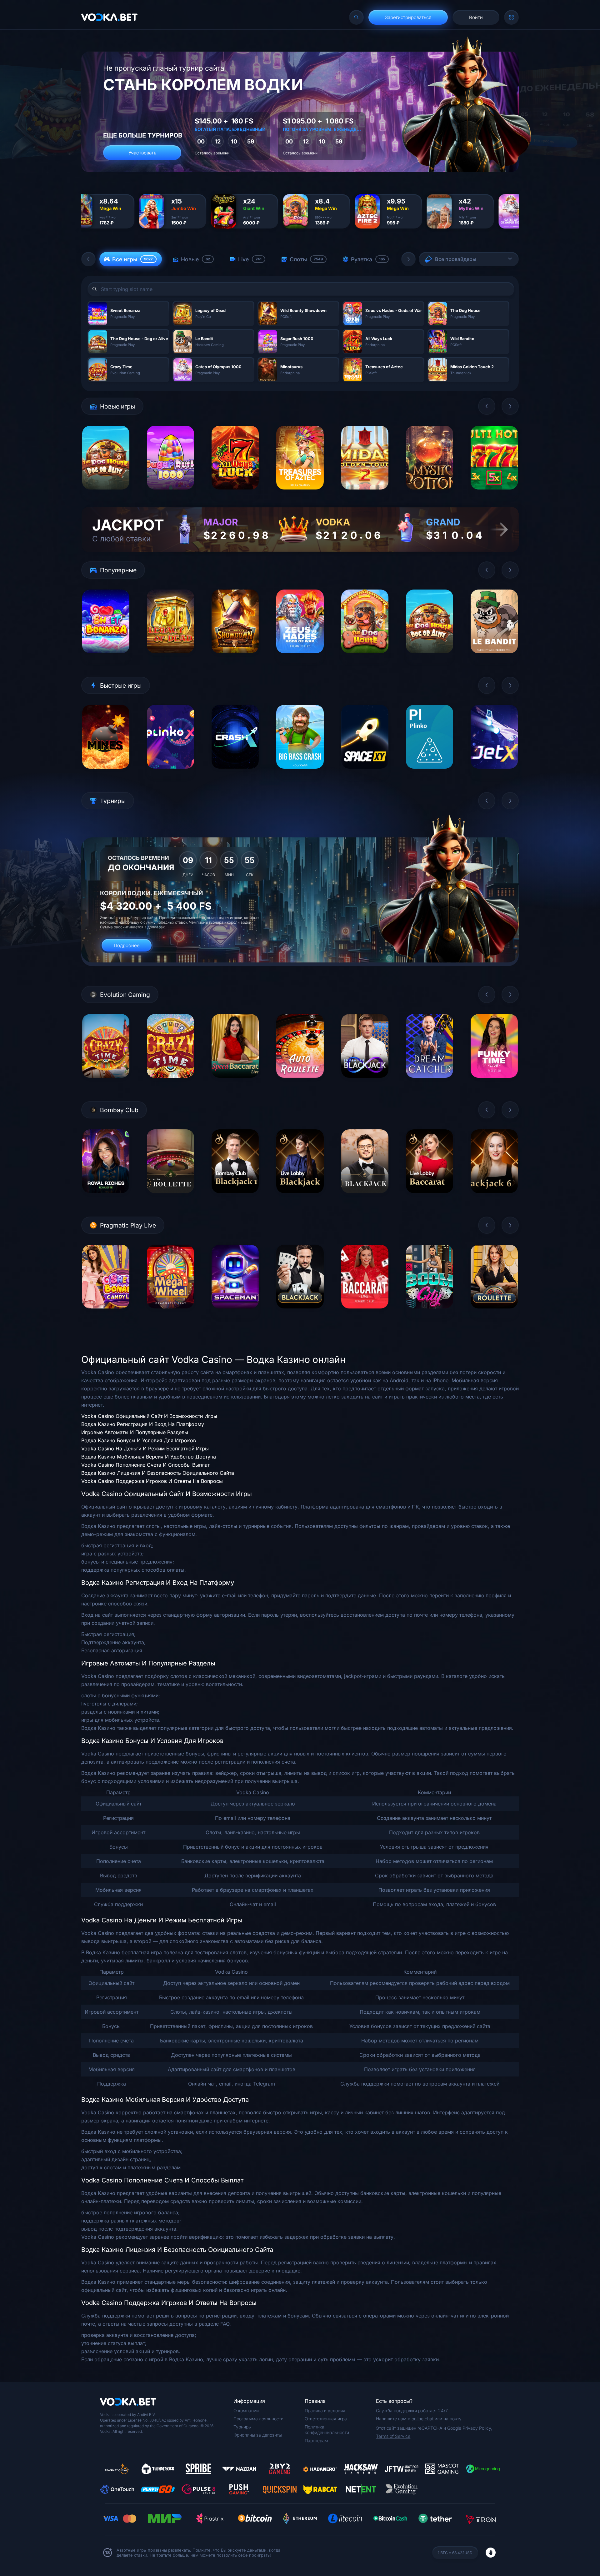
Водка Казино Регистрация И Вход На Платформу (143, 1424)
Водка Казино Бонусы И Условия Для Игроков (139, 1440)
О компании (246, 2410)
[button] (88, 259)
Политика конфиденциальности (327, 2430)
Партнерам (316, 2440)
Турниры (242, 2427)
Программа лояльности (258, 2419)
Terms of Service (393, 2436)
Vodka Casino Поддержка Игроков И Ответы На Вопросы (152, 1481)
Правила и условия (325, 2410)
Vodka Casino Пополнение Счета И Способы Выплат (145, 1465)
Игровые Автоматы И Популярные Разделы (135, 1432)
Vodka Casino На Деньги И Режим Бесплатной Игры (145, 1449)
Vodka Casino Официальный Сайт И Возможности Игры (149, 1416)
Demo (106, 494)
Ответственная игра (326, 2419)
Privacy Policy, (477, 2428)
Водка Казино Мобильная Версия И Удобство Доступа (149, 1457)
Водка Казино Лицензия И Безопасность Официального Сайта (158, 1473)
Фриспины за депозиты (258, 2435)
